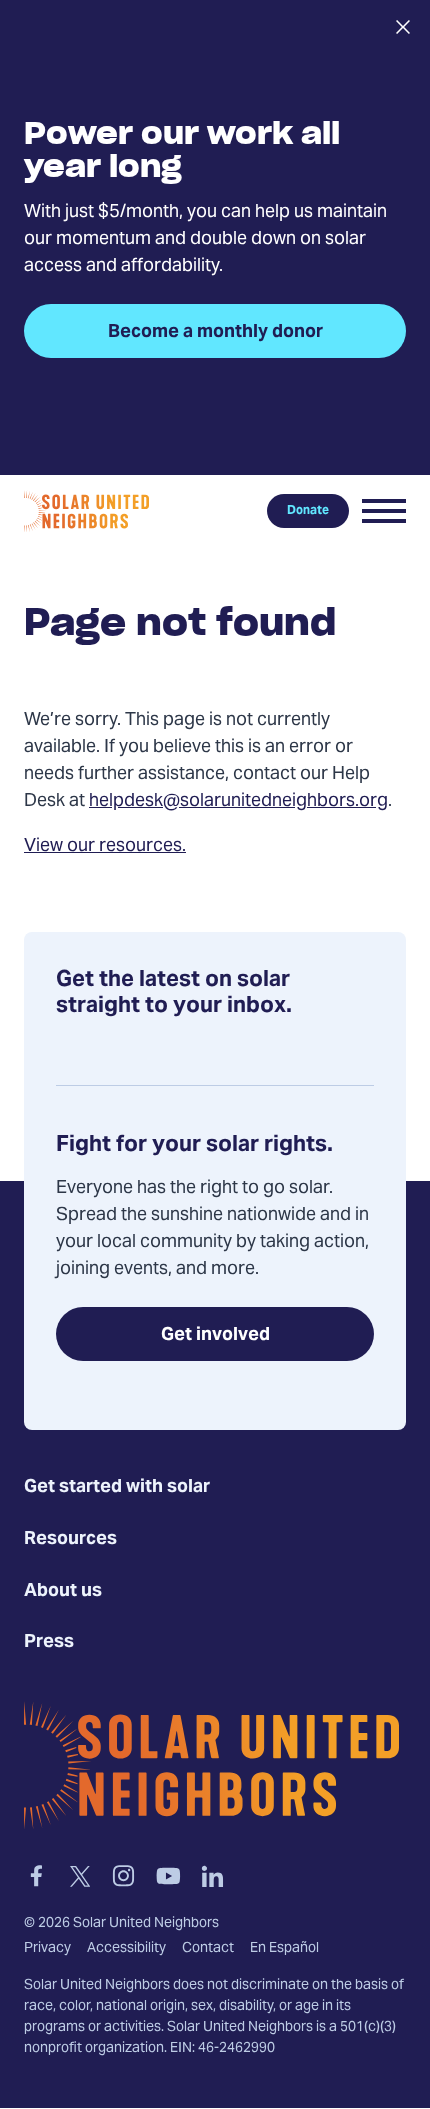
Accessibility (126, 1949)
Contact (208, 1949)
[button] (384, 511)
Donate (308, 511)
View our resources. (105, 846)
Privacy (47, 1949)
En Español (284, 1949)
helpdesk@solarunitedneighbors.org (238, 801)
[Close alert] (402, 27)
